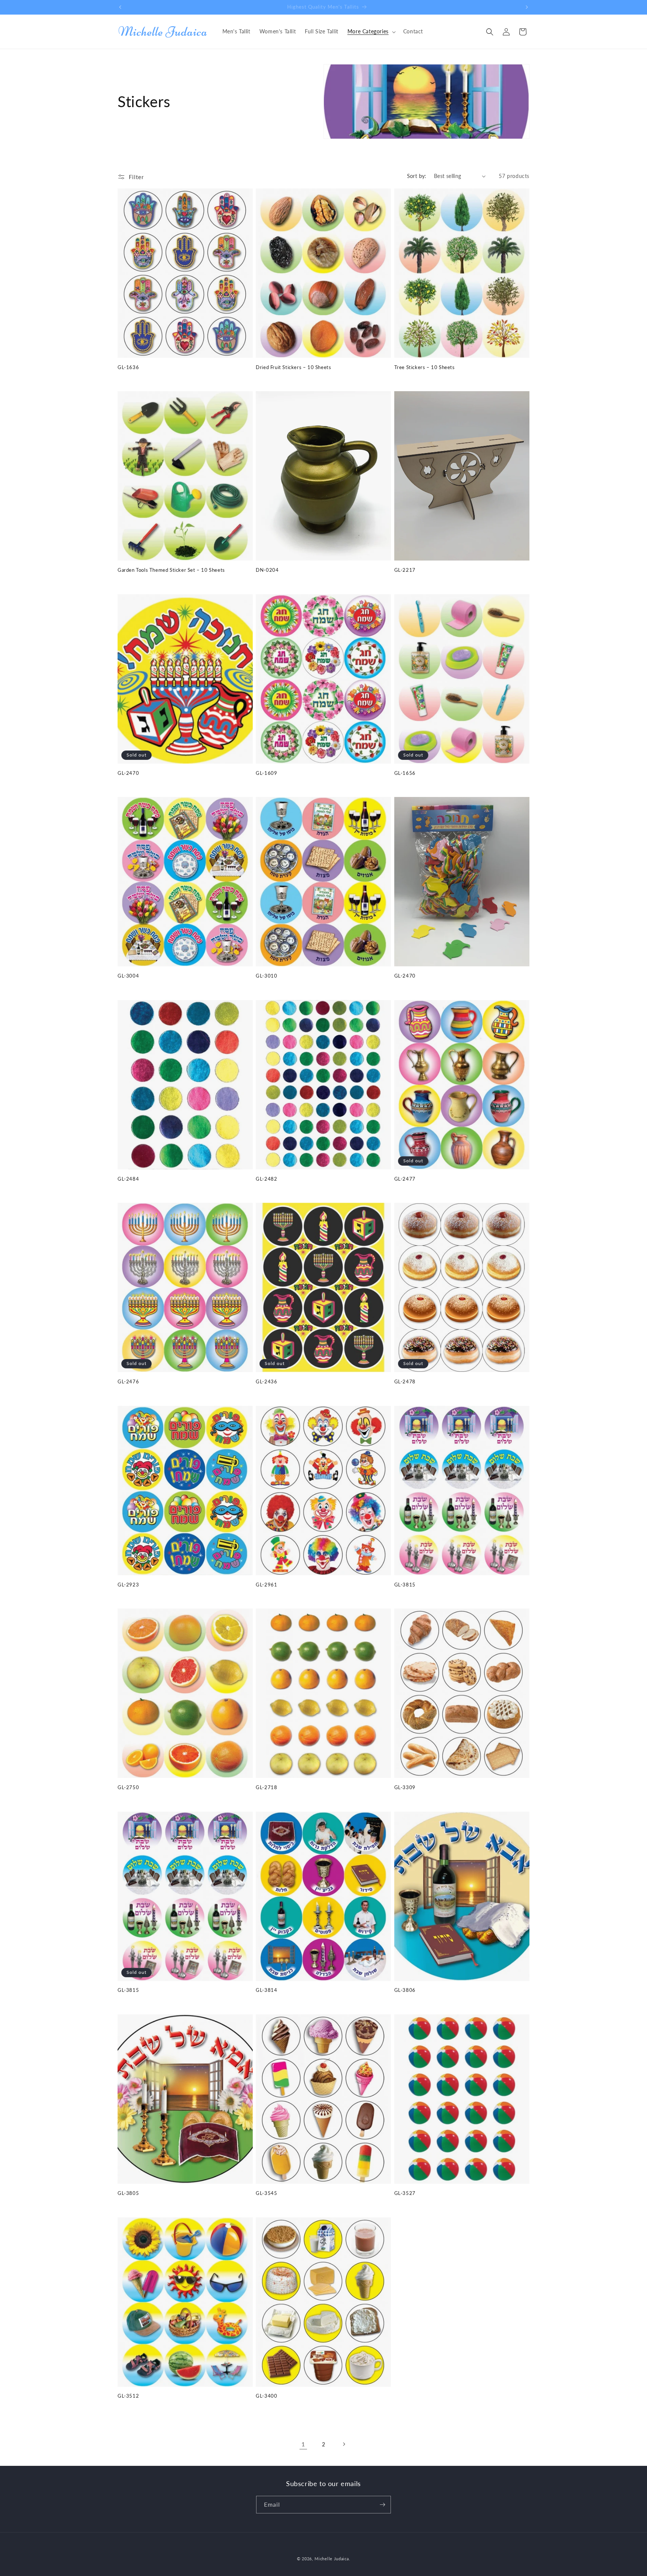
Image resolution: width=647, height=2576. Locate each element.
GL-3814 (266, 1990)
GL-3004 (128, 976)
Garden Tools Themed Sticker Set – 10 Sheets (171, 570)
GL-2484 (128, 1179)
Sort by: (417, 176)
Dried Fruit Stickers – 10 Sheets (293, 367)
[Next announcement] (527, 7)
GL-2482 (266, 1179)
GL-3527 (405, 2193)
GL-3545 (266, 2193)
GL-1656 (405, 773)
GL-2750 (128, 1787)
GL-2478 (405, 1381)
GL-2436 (266, 1381)
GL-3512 (128, 2396)
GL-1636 (128, 367)
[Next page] (344, 2444)
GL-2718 (266, 1787)
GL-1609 (266, 773)
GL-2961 (266, 1585)
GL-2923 (128, 1585)
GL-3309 (405, 1787)
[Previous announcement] (120, 7)
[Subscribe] (382, 2505)
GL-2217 (405, 570)
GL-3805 (128, 2193)
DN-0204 (267, 570)
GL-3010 (266, 976)
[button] (371, 31)
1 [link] (303, 2444)
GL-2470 (128, 773)
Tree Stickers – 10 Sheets (425, 367)
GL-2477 (405, 1179)
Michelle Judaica (332, 2559)
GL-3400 (266, 2396)
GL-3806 (405, 1990)
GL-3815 (405, 1585)
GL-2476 (128, 1381)
